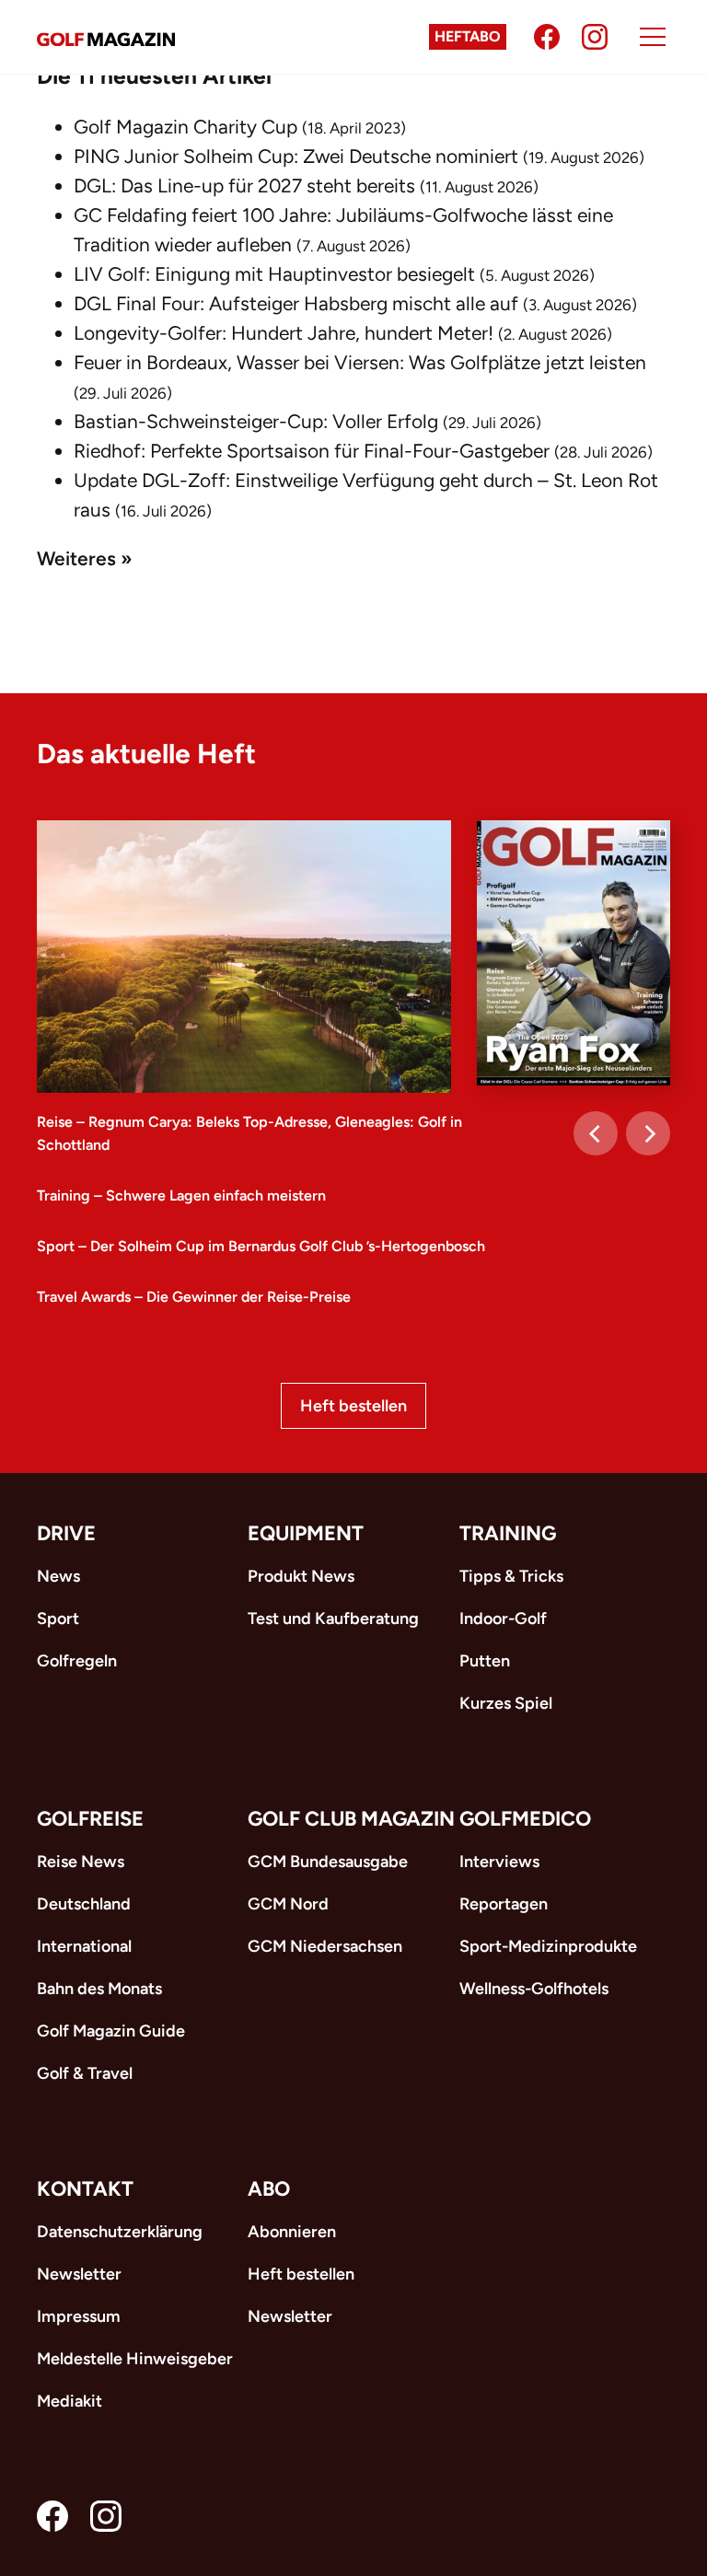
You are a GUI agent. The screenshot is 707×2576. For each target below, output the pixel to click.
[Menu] (653, 37)
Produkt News (301, 1576)
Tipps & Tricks (511, 1576)
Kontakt (85, 2189)
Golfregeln (77, 1661)
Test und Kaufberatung (333, 1619)
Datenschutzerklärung (120, 2232)
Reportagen (504, 1904)
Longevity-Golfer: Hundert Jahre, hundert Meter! (284, 333)
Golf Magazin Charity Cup (185, 127)
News (58, 1576)
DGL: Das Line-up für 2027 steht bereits (244, 186)
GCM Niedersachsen (325, 1946)
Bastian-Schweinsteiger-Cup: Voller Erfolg (256, 421)
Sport (58, 1619)
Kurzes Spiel (506, 1703)
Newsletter (79, 2274)
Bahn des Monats (99, 1989)
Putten (485, 1661)
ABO (269, 2189)
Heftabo (468, 36)
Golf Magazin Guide (111, 2031)
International (84, 1946)
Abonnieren (292, 2232)
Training (508, 1533)
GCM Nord (288, 1904)
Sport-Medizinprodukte (548, 1946)
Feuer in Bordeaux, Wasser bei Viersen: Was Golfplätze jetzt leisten (360, 362)
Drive (66, 1533)
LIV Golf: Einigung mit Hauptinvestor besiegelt (274, 274)
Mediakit (70, 2401)
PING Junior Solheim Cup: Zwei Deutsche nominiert (296, 156)
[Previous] (596, 1133)
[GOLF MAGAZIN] (106, 37)
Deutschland (84, 1904)
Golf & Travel (85, 2073)
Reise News (81, 1862)
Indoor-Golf (503, 1619)
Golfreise (90, 1819)
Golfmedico (525, 1819)
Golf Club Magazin (351, 1819)
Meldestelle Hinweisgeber (135, 2359)
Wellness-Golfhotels (534, 1989)
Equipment (306, 1533)
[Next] (648, 1133)
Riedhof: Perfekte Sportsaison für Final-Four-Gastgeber (312, 451)
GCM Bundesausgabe (328, 1862)
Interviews (499, 1862)
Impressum (79, 2316)
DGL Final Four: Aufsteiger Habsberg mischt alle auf (296, 303)
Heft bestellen (353, 1406)
